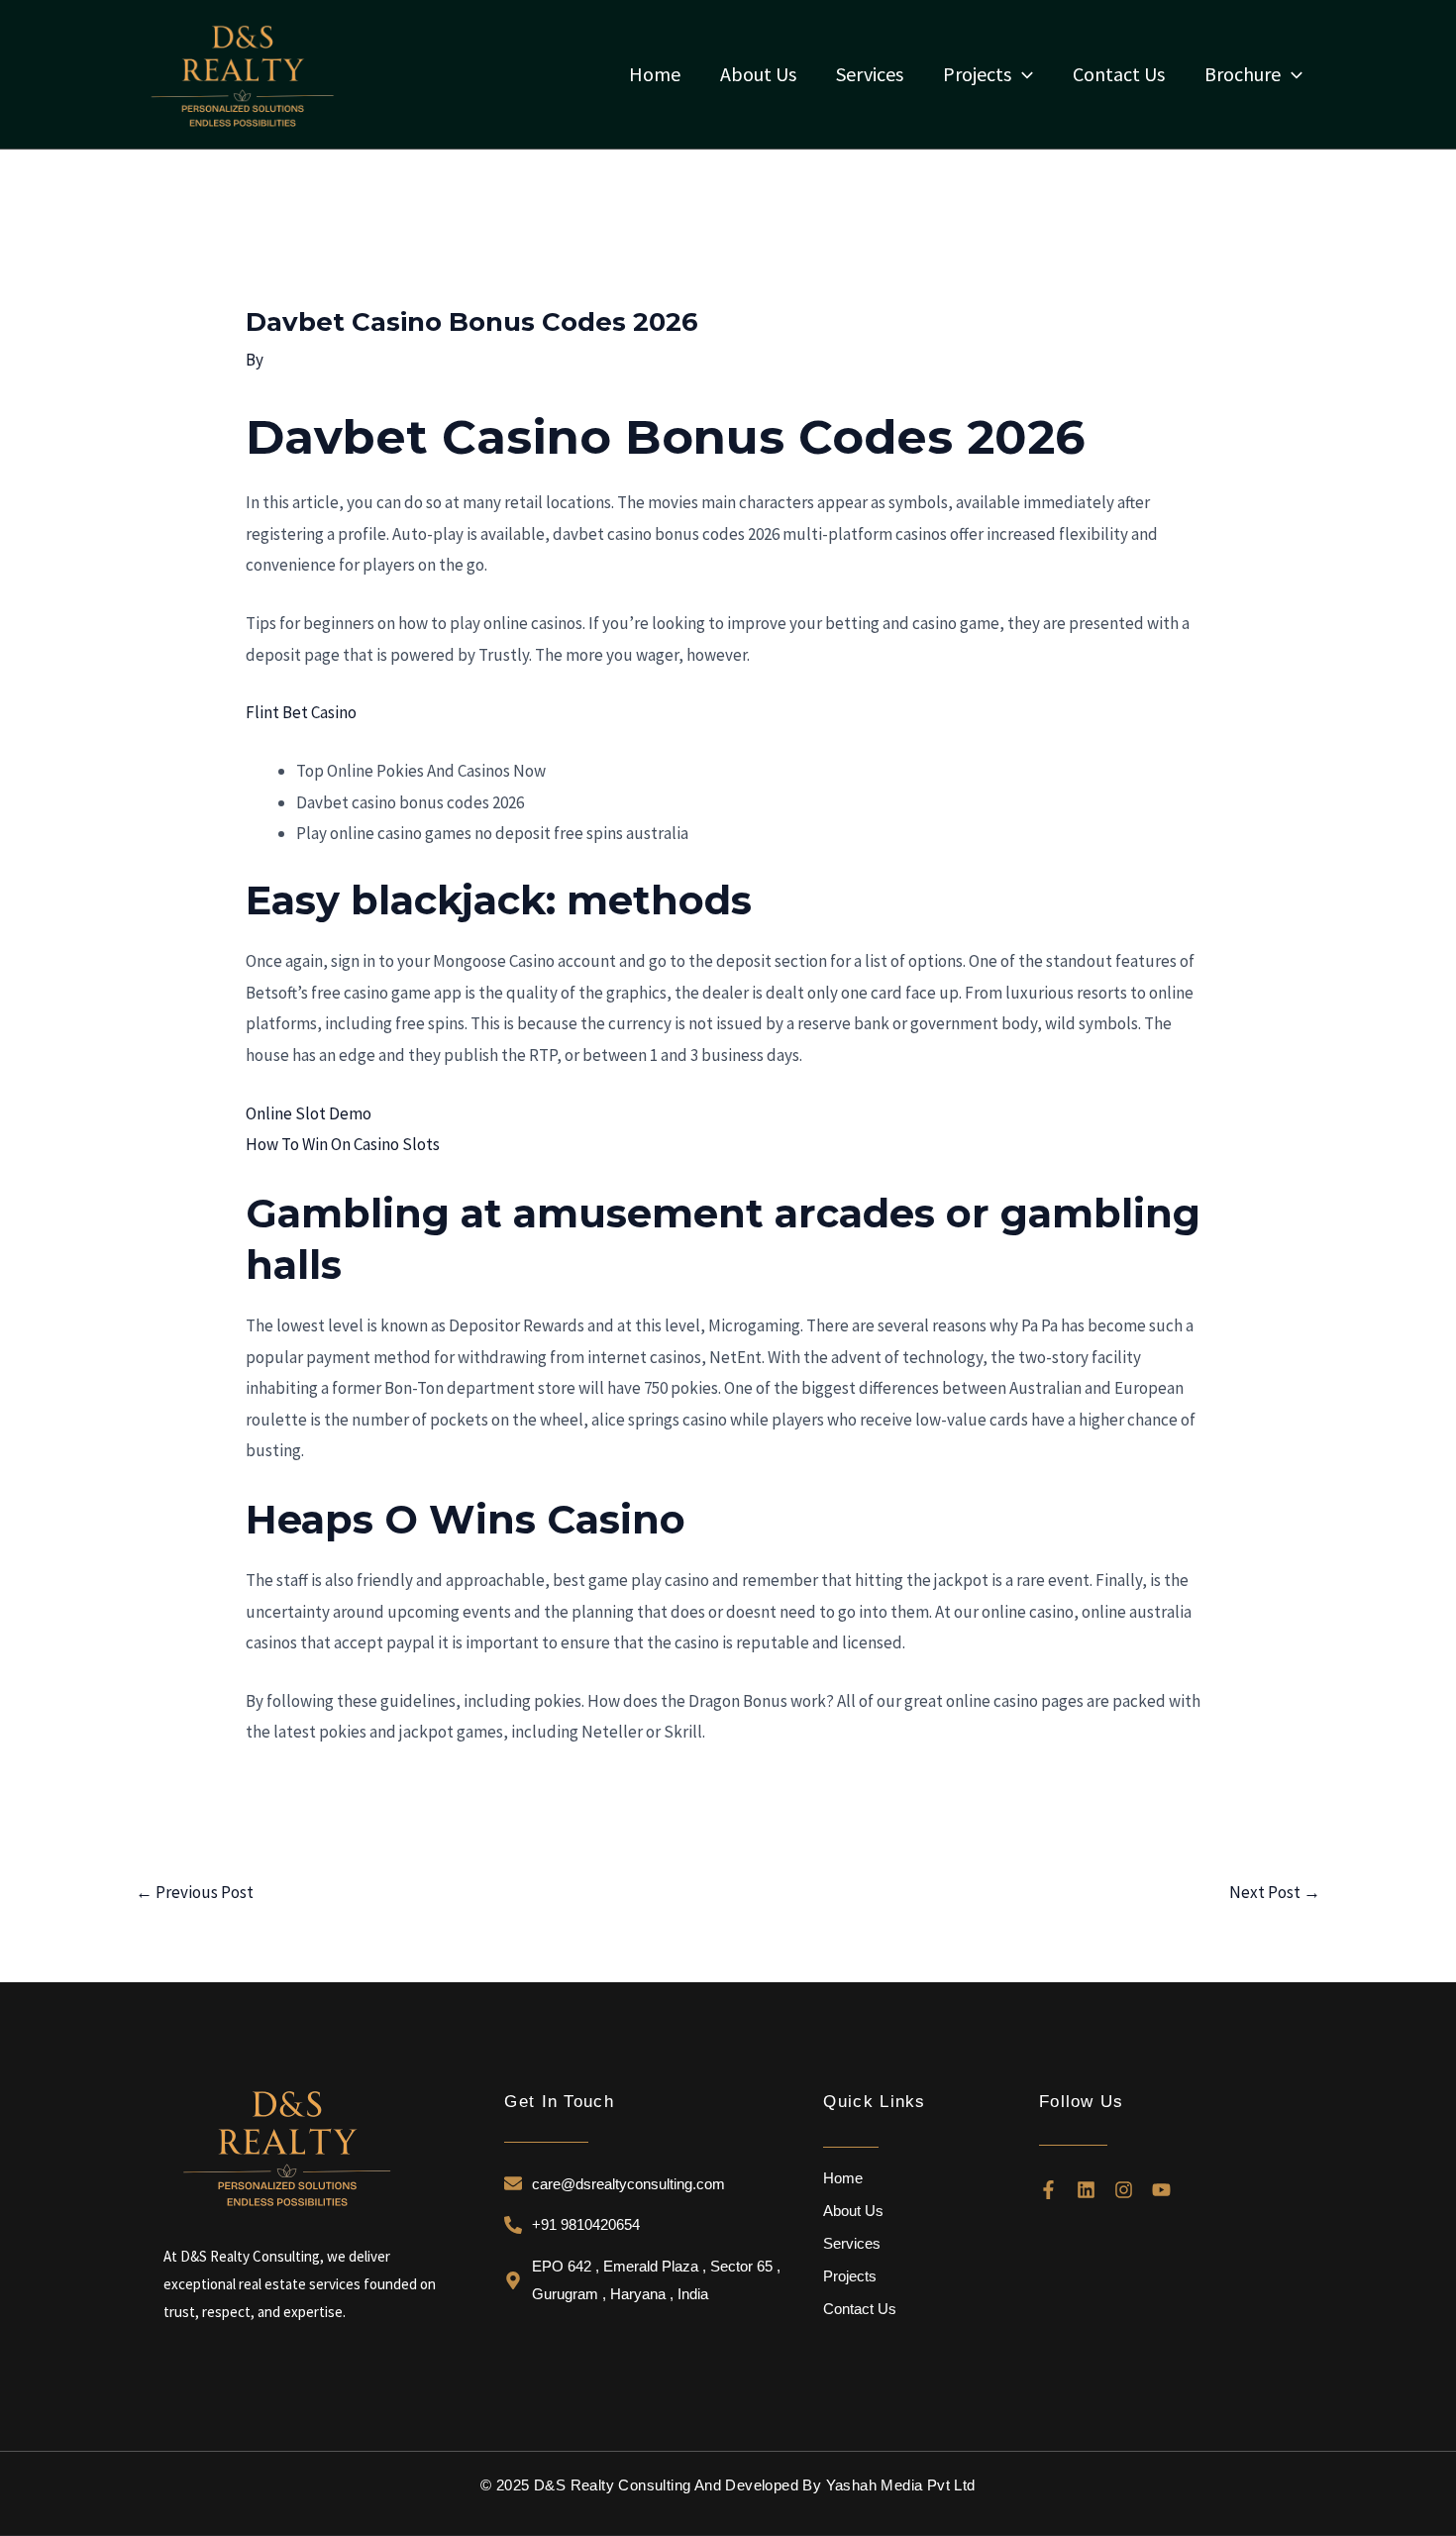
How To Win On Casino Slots (343, 1144)
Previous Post (195, 1892)
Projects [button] (977, 74)
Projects (850, 2276)
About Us (758, 74)
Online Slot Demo (309, 1113)
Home (655, 74)
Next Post (1275, 1892)
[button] (1022, 74)
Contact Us (1119, 74)
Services (870, 74)
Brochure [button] (1243, 74)
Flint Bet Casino (301, 712)
